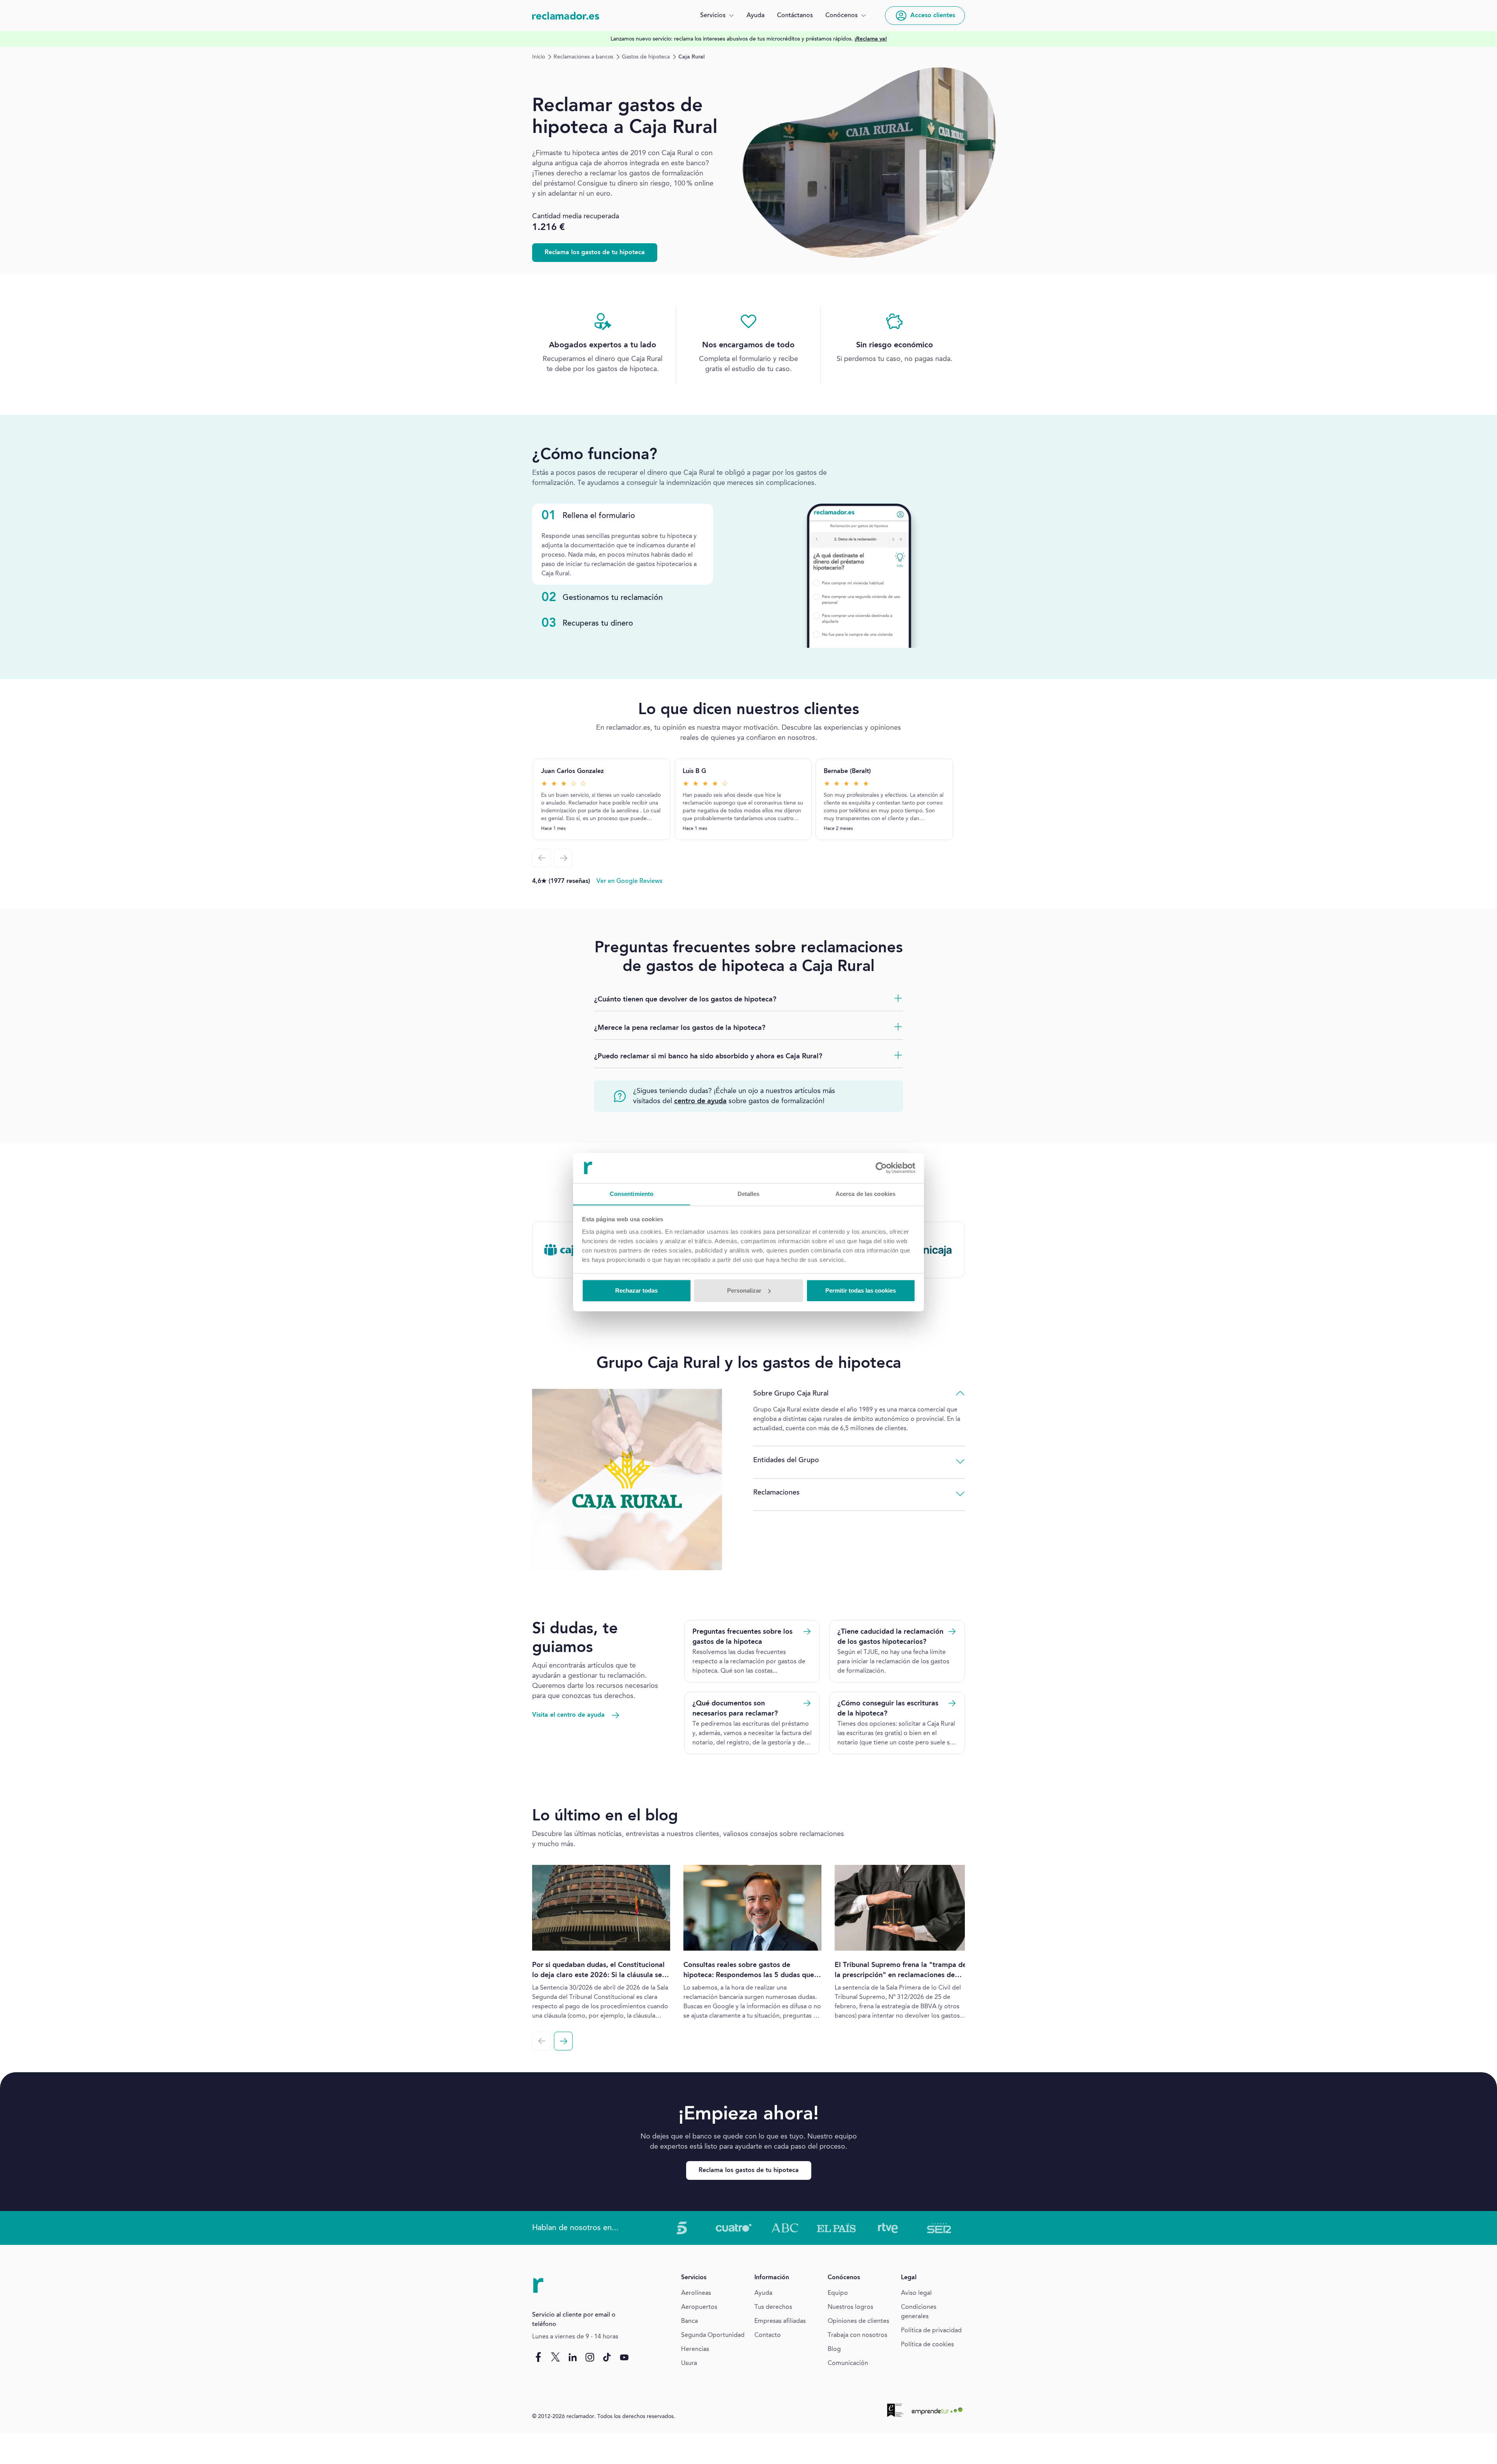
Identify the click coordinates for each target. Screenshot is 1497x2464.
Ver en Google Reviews (629, 881)
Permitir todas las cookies (861, 1290)
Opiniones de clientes (858, 2321)
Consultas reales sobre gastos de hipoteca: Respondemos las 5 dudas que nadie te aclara (749, 1975)
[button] (717, 16)
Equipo (838, 2293)
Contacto (768, 2335)
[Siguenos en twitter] (556, 2357)
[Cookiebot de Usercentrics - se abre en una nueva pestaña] (881, 1168)
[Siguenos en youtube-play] (624, 2357)
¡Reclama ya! (871, 39)
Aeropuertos (699, 2307)
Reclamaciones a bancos (583, 57)
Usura (689, 2363)
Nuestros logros (850, 2307)
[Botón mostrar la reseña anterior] (541, 858)
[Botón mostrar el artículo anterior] (541, 2041)
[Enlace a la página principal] (566, 16)
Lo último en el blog (605, 1817)
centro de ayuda (700, 1101)
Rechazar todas (636, 1290)
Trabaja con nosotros (857, 2335)
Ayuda (756, 16)
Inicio (539, 57)
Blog (834, 2349)
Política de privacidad (931, 2331)
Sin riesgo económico (894, 345)
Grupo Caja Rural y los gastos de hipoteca (749, 1364)
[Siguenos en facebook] (538, 2357)
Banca (689, 2321)
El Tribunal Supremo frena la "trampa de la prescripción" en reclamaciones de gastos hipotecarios (901, 1975)
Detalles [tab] (749, 1193)
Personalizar (744, 1290)
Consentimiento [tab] (632, 1193)
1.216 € (549, 228)
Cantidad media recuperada (576, 216)
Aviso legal (916, 2293)
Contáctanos (795, 16)
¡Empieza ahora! (748, 2114)
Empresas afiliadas (780, 2321)
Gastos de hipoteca (646, 57)
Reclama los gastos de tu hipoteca (595, 253)
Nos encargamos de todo (748, 345)
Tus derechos (773, 2307)
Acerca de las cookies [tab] (865, 1193)
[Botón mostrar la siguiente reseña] (563, 858)
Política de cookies (927, 2345)
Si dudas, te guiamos (575, 1639)
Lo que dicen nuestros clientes (749, 710)
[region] (748, 39)
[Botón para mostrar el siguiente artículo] (563, 2041)
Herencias (695, 2349)
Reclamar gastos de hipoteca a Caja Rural (625, 117)
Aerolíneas (696, 2293)
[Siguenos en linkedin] (573, 2357)
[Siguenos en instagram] (590, 2357)
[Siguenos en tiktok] (607, 2357)
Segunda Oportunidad (713, 2335)
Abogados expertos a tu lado (603, 345)
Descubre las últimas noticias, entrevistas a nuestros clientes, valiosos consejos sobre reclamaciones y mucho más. (688, 1839)
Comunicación (848, 2363)
